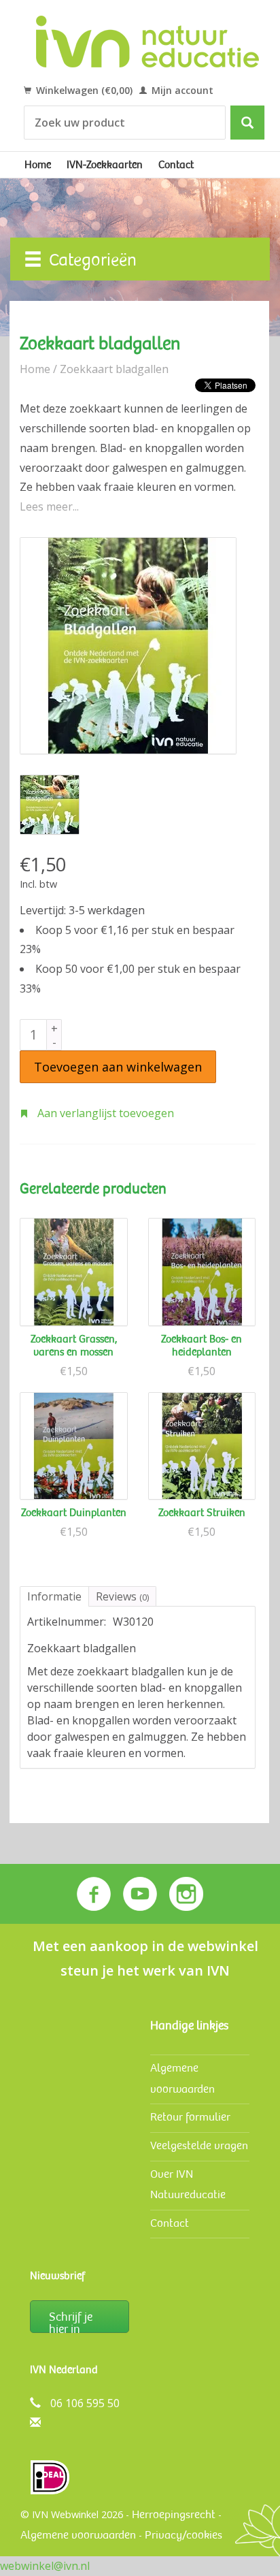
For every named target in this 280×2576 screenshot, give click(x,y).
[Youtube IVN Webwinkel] (140, 1894)
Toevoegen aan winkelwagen (118, 1067)
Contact (176, 165)
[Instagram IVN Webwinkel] (186, 1894)
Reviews (122, 1596)
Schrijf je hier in (71, 2321)
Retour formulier (190, 2117)
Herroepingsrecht (174, 2514)
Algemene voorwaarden (78, 2535)
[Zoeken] (247, 123)
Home (38, 165)
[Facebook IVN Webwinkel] (94, 1894)
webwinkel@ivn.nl (45, 2566)
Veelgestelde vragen (199, 2145)
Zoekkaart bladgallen (114, 369)
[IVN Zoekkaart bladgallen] (128, 646)
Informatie (54, 1596)
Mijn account (181, 90)
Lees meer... (49, 506)
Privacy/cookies (183, 2535)
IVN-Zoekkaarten (105, 165)
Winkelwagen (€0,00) (83, 90)
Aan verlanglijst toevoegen (104, 1113)
